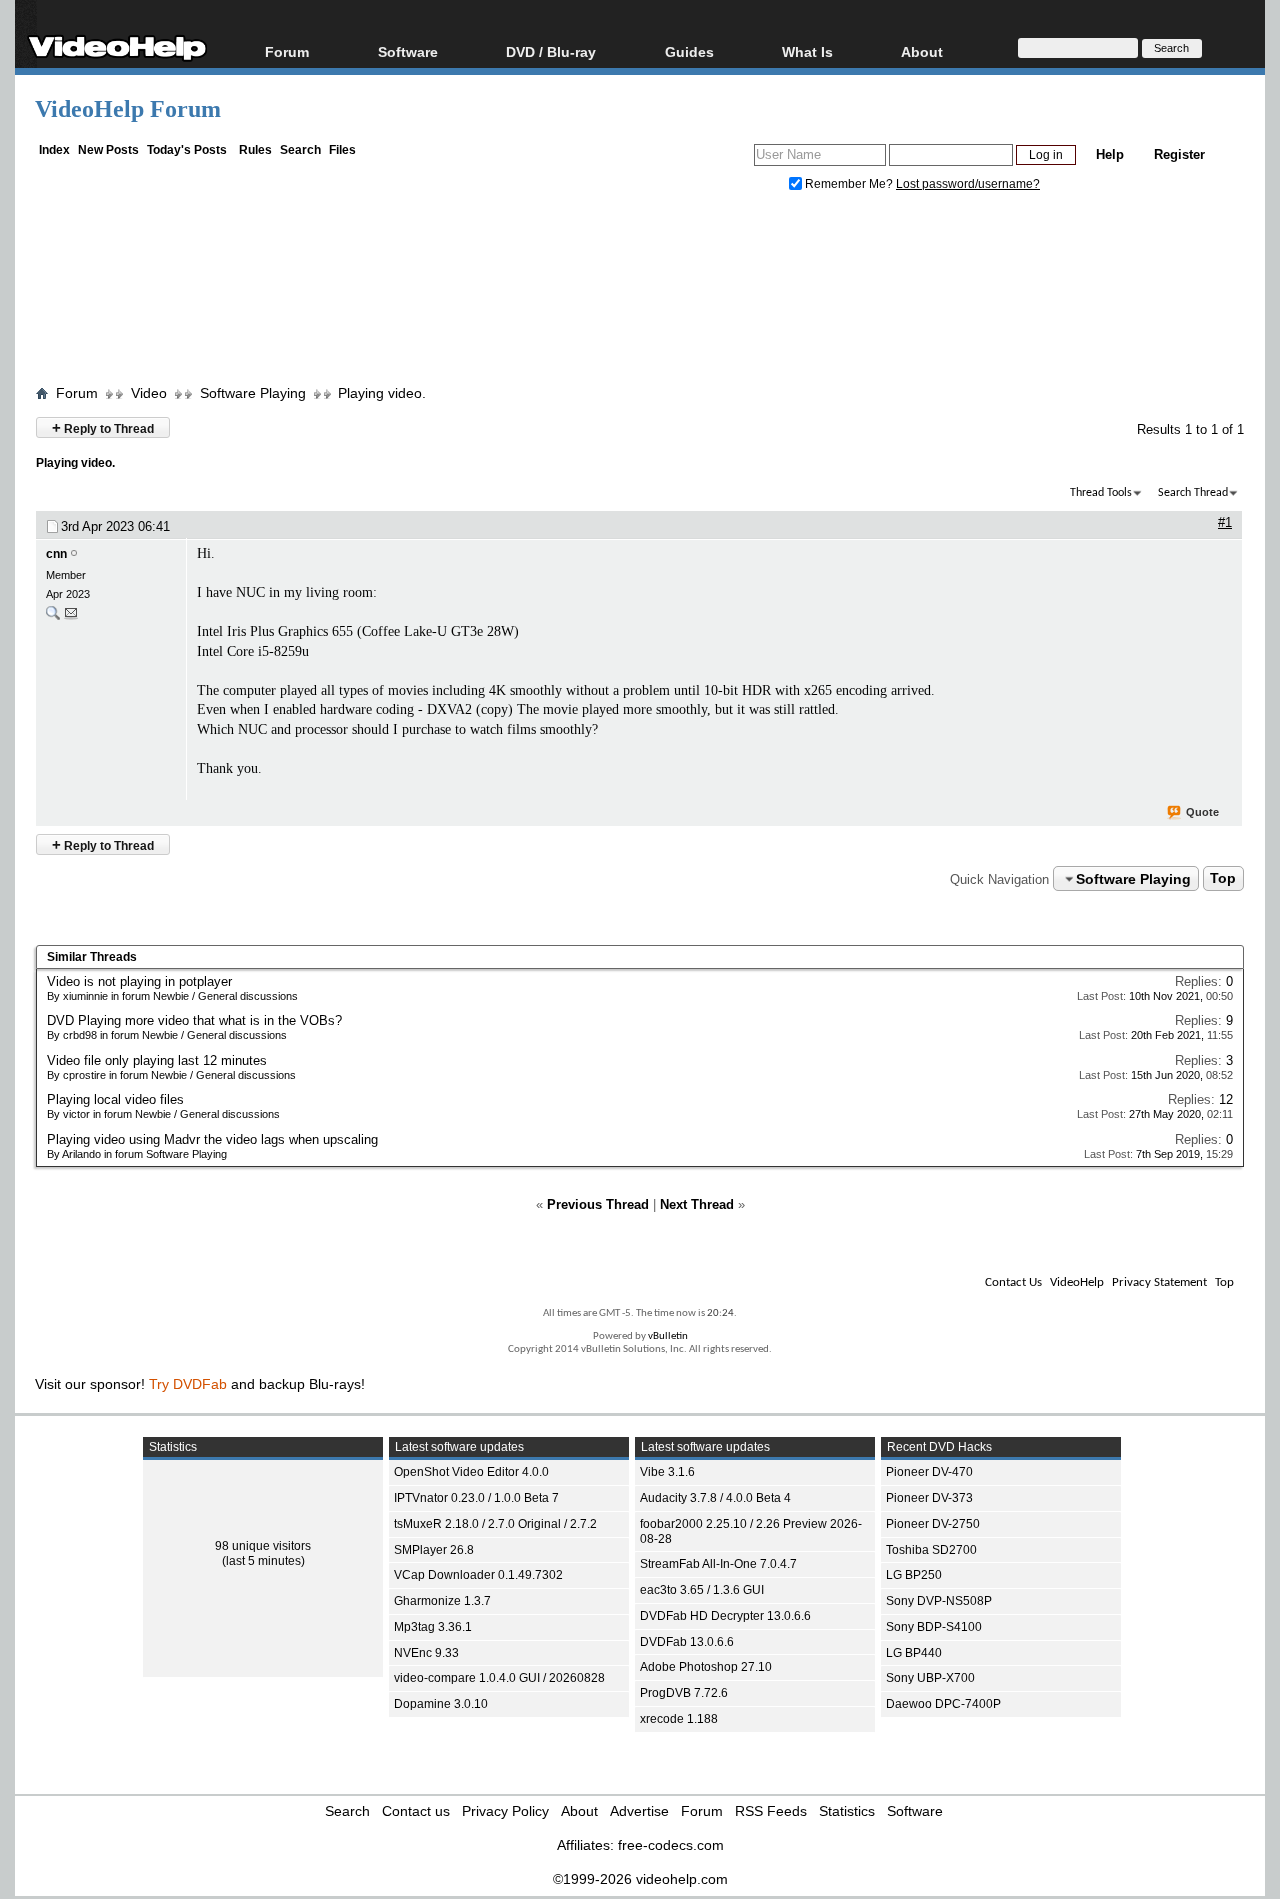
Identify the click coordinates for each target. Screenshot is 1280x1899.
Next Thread (697, 1204)
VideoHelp (1077, 1282)
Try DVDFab (188, 1384)
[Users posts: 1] (53, 617)
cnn (56, 554)
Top (1223, 879)
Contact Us (1013, 1282)
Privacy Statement (1159, 1282)
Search (300, 150)
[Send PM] (71, 617)
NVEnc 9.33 (426, 1653)
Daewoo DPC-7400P (943, 1704)
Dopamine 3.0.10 (441, 1704)
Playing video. (382, 393)
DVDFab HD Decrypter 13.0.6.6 (725, 1616)
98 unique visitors (263, 1546)
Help (1110, 154)
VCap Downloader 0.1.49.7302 (478, 1575)
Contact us (416, 1811)
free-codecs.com (671, 1845)
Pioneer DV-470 (929, 1472)
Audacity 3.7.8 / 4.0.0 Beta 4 (715, 1498)
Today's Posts (187, 150)
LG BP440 (914, 1653)
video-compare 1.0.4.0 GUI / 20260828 (499, 1678)
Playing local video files (115, 1099)
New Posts (108, 150)
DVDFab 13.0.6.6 (687, 1642)
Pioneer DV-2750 (933, 1524)
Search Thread (1193, 493)
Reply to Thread (103, 427)
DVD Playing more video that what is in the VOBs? (194, 1020)
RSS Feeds (771, 1811)
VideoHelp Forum (128, 109)
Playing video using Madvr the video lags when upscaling (212, 1139)
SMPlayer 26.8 (434, 1550)
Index (54, 150)
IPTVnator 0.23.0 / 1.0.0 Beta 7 (476, 1498)
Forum (287, 51)
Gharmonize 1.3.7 (442, 1601)
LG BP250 (914, 1575)
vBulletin (668, 1336)
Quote (1202, 812)
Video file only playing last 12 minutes (157, 1060)
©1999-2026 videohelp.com (640, 1879)
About (579, 1811)
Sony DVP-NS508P (939, 1601)
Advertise (639, 1811)
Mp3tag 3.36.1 (433, 1627)
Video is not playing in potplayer (139, 981)
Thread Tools (1101, 493)
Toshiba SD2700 (931, 1550)
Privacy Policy (505, 1811)
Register (1179, 154)
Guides (689, 51)
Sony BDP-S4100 (934, 1627)
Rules (255, 150)
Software (408, 51)
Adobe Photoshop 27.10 (706, 1667)
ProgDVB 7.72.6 (684, 1693)
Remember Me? (849, 184)
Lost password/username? (968, 184)
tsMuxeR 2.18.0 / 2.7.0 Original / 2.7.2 (495, 1524)
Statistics (847, 1811)
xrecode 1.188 (679, 1719)
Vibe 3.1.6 (667, 1472)
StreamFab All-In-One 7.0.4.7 (718, 1564)
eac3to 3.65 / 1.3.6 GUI (702, 1590)
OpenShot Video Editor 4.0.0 (471, 1472)
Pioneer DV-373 (929, 1498)
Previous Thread (598, 1204)
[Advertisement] (640, 293)
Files (342, 150)
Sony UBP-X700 (930, 1678)
